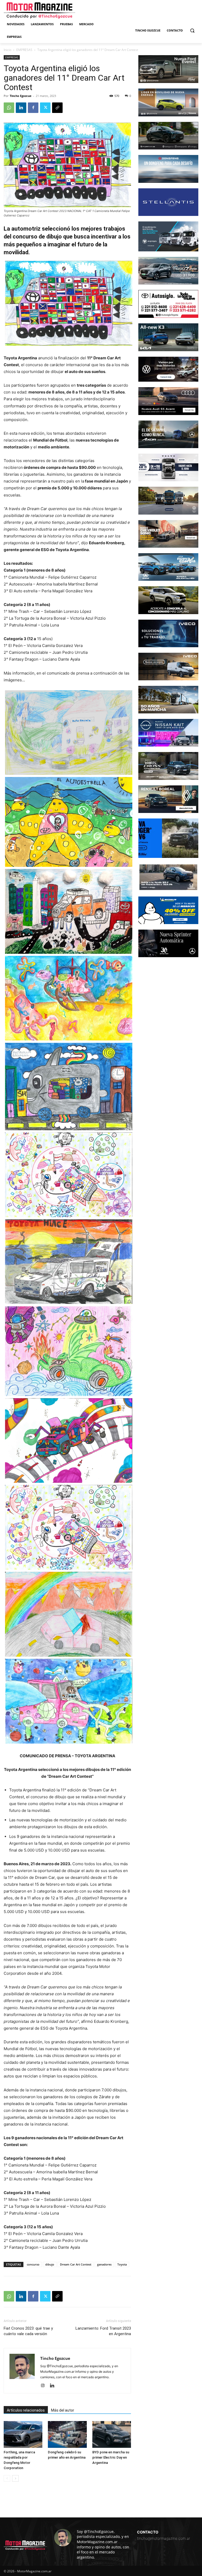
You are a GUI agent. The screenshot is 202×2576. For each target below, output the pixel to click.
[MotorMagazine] (39, 11)
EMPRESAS (24, 50)
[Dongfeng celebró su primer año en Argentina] (67, 2434)
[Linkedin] (21, 108)
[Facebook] (33, 108)
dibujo (50, 2264)
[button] (192, 31)
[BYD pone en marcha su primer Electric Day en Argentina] (112, 2434)
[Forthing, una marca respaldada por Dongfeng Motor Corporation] (23, 2434)
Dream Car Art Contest (76, 2264)
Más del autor (63, 2410)
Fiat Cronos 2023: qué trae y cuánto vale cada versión (28, 2331)
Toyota (122, 2264)
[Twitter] (45, 108)
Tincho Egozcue (21, 96)
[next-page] (15, 2478)
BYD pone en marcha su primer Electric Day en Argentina (111, 2457)
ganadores (104, 2264)
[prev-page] (7, 2478)
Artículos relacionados (26, 2410)
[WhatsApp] (9, 108)
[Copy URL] (57, 108)
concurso (33, 2264)
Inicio (7, 50)
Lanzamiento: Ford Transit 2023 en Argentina (103, 2331)
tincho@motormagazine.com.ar (164, 2538)
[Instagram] (45, 2386)
